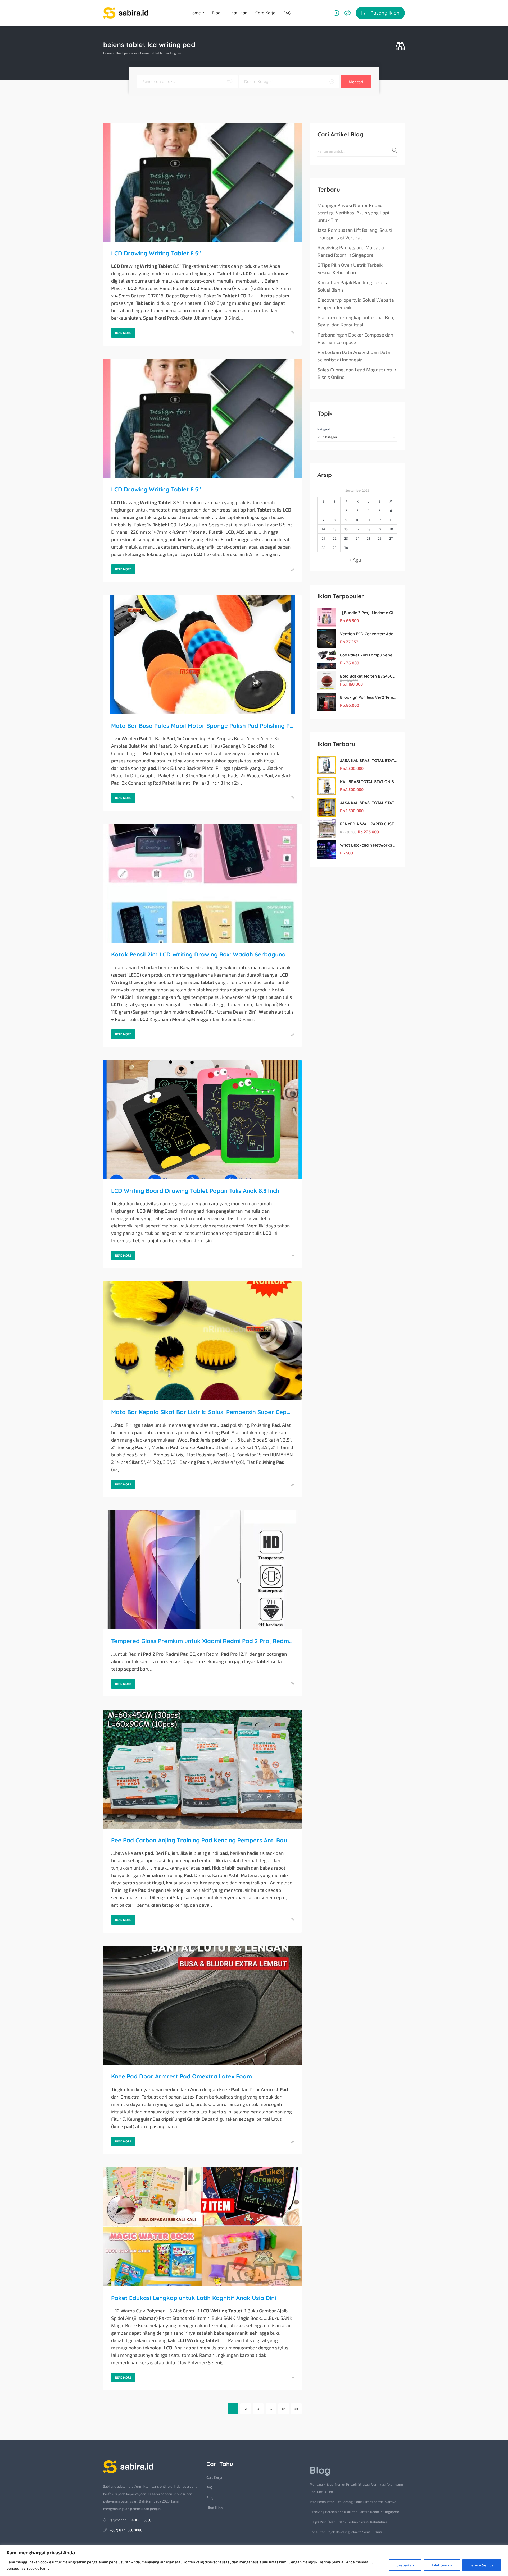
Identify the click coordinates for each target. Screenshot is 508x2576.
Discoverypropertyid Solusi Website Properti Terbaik (356, 303)
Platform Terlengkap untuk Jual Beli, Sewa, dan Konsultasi (356, 321)
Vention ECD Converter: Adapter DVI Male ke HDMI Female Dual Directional (368, 634)
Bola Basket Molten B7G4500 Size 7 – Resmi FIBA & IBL (368, 676)
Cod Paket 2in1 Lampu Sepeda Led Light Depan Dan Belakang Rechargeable (368, 655)
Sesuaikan (405, 2565)
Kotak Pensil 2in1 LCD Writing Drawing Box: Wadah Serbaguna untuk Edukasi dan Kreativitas (202, 954)
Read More (123, 333)
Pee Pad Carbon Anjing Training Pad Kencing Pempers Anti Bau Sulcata (202, 1840)
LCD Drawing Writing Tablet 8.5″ (156, 253)
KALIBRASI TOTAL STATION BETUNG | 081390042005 (368, 782)
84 (284, 2409)
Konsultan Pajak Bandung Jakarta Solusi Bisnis (353, 286)
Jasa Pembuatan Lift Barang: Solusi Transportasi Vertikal (355, 234)
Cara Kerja (265, 13)
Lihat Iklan (238, 13)
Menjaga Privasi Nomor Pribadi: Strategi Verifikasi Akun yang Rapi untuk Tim (353, 213)
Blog (216, 13)
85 (296, 2409)
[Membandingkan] (348, 13)
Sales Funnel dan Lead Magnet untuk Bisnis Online (357, 373)
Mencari (356, 82)
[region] (254, 2560)
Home (196, 13)
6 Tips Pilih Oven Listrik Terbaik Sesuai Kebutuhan (350, 269)
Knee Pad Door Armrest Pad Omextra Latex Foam (182, 2076)
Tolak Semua (442, 2565)
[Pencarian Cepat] (400, 46)
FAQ (287, 13)
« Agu (355, 560)
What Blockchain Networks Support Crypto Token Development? (368, 845)
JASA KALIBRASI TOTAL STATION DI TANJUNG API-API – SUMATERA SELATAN (368, 760)
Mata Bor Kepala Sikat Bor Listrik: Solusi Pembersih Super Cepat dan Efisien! (202, 1412)
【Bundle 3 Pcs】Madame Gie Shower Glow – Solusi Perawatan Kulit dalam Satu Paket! (368, 613)
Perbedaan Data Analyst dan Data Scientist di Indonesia (354, 356)
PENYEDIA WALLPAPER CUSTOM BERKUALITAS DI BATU (368, 824)
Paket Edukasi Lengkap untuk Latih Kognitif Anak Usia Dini (194, 2298)
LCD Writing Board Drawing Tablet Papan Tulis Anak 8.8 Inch (195, 1191)
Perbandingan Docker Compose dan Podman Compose (355, 338)
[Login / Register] (336, 13)
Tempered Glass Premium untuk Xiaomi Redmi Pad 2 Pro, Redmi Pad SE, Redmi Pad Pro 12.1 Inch (202, 1641)
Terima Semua (482, 2565)
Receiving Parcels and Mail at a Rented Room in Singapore (351, 251)
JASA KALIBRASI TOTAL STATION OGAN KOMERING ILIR (368, 803)
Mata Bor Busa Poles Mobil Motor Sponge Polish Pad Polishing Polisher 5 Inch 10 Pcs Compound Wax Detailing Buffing (202, 726)
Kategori (324, 429)
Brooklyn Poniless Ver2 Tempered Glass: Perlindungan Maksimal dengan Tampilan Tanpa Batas (368, 697)
